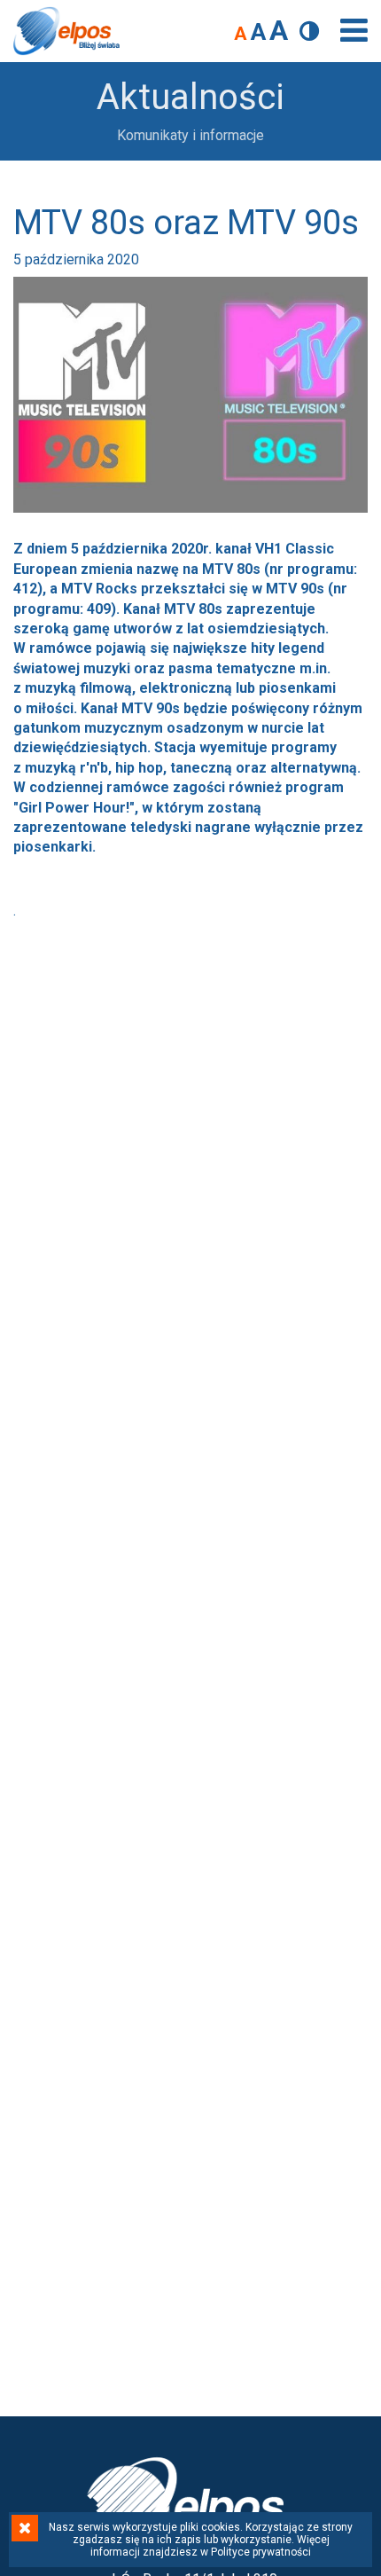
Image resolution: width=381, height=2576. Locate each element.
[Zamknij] (25, 2528)
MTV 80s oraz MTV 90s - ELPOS (66, 31)
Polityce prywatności (261, 2552)
